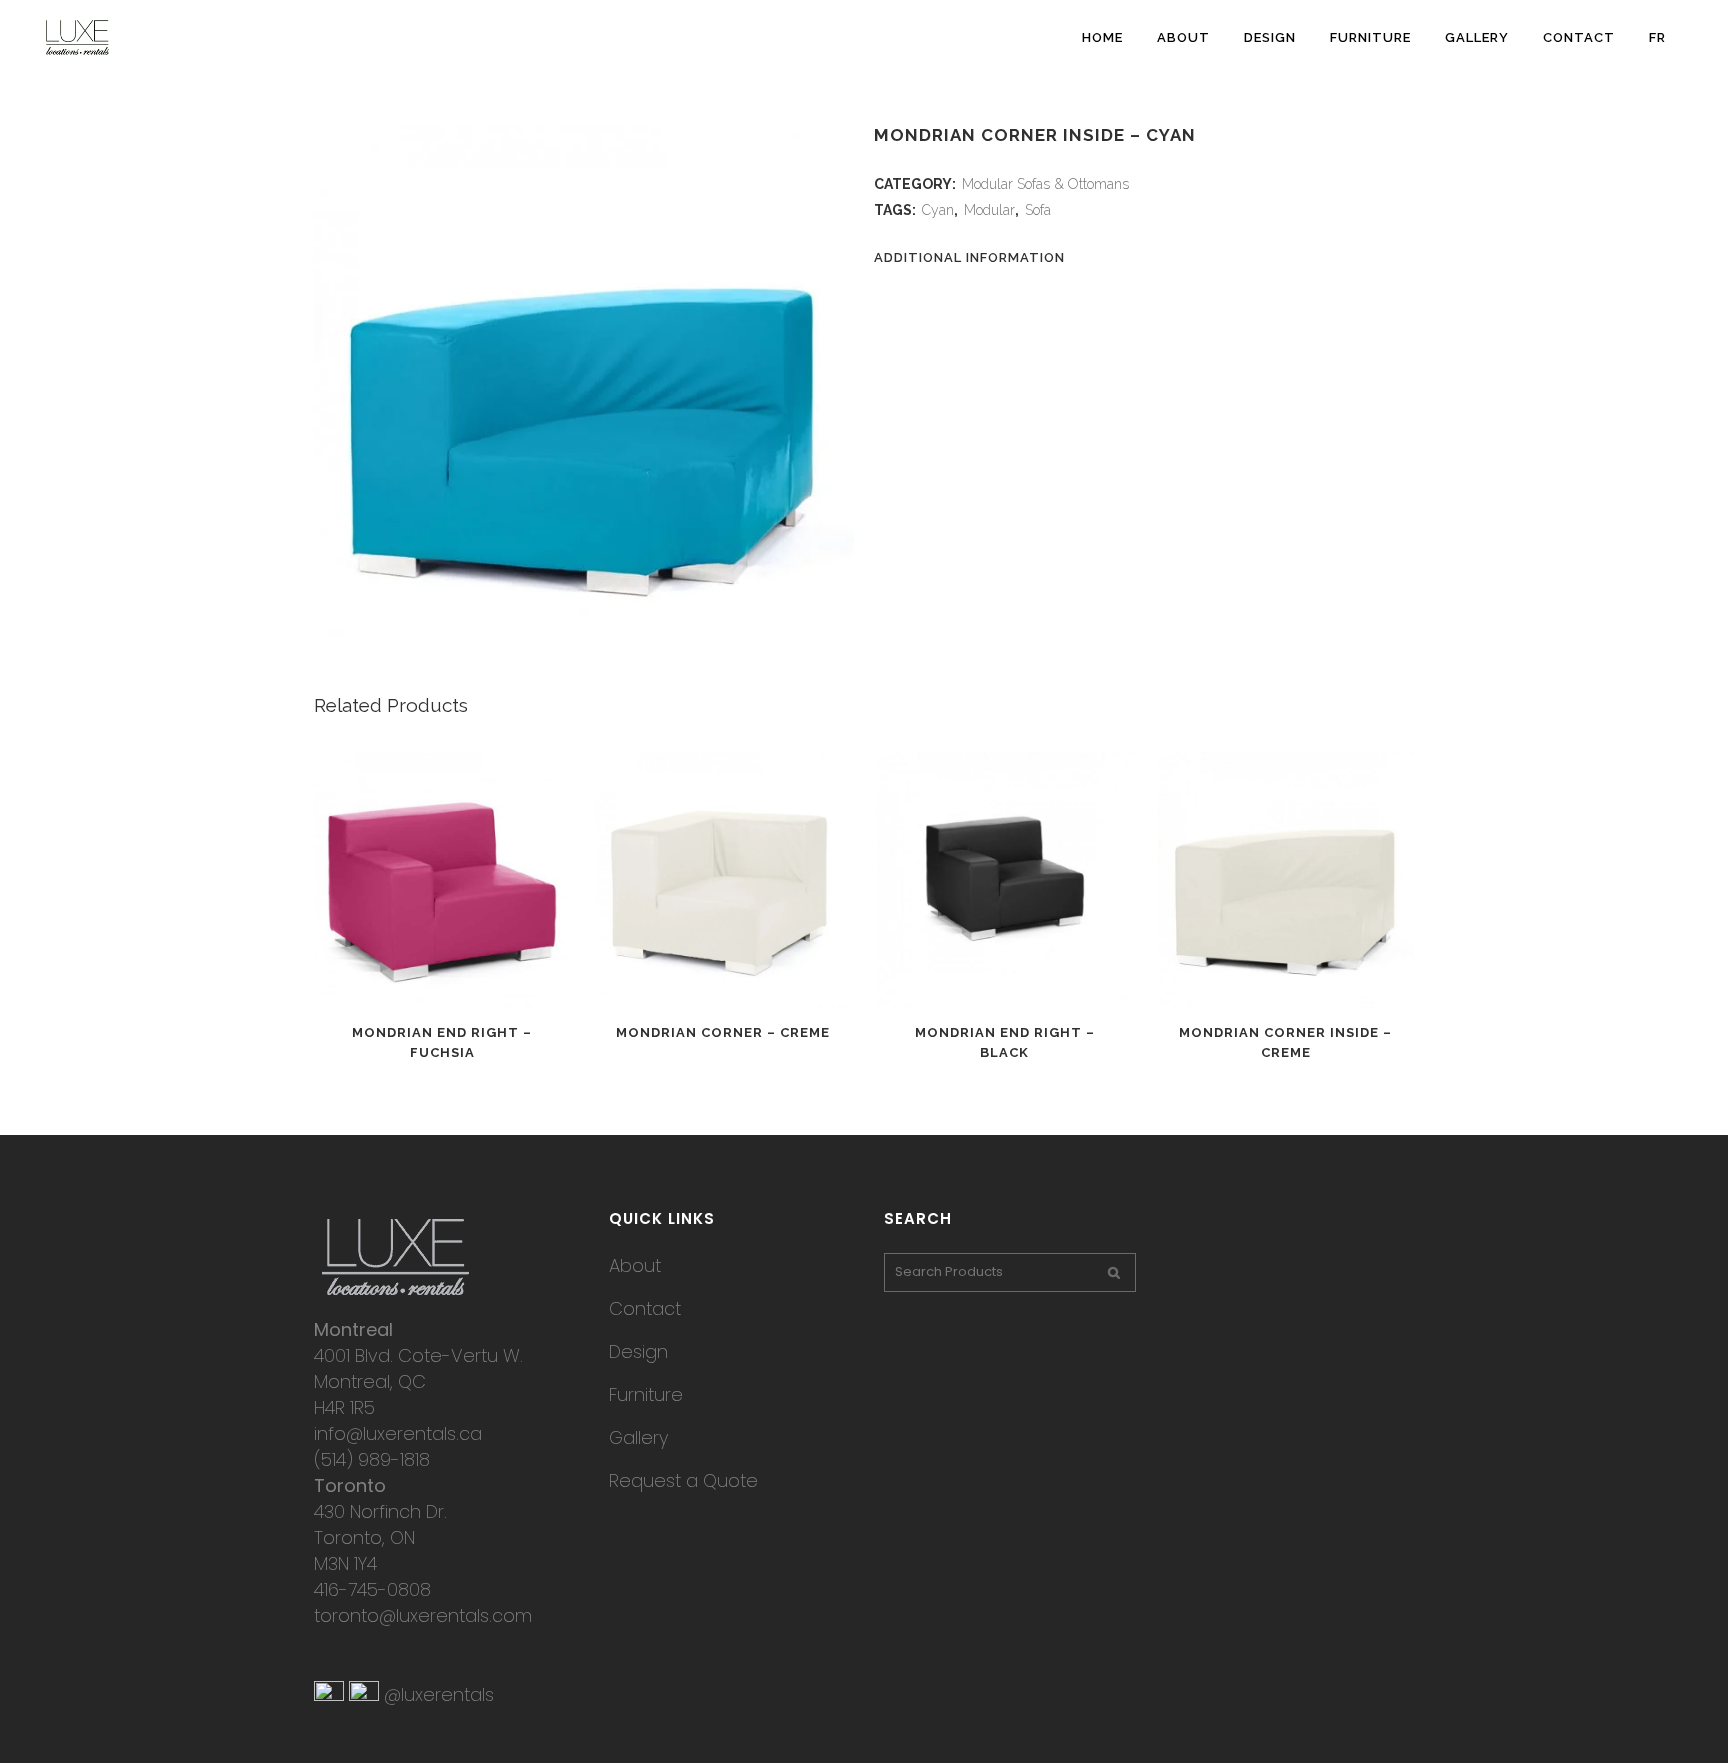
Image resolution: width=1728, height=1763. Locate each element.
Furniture (646, 1394)
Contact (645, 1308)
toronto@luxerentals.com (423, 1615)
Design (638, 1351)
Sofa (1038, 210)
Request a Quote (683, 1480)
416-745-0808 (372, 1589)
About (635, 1265)
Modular (989, 210)
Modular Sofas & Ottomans (1045, 184)
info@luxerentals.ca (398, 1433)
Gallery (638, 1437)
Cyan (938, 210)
